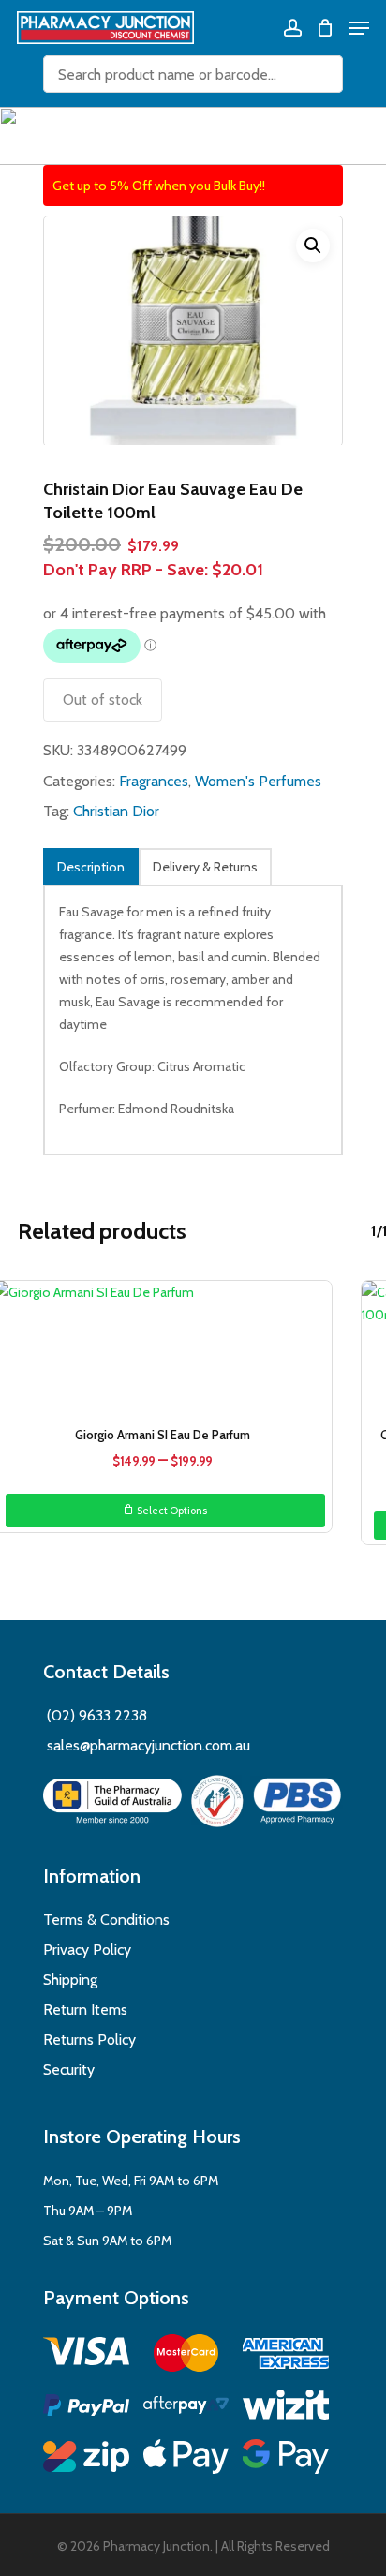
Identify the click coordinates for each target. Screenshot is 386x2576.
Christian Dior (116, 811)
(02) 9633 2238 (95, 1715)
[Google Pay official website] (286, 2459)
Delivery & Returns (205, 867)
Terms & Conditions (106, 1920)
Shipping (70, 1980)
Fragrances (154, 781)
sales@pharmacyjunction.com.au (148, 1745)
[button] (313, 246)
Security (69, 2070)
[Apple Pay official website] (186, 2459)
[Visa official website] (86, 2354)
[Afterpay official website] (186, 2408)
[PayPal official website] (86, 2408)
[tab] (91, 866)
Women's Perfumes (258, 781)
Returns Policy (89, 2040)
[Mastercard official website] (186, 2356)
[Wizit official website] (286, 2408)
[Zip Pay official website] (86, 2459)
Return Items (85, 2010)
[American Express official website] (286, 2356)
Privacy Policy (87, 1950)
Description (91, 867)
